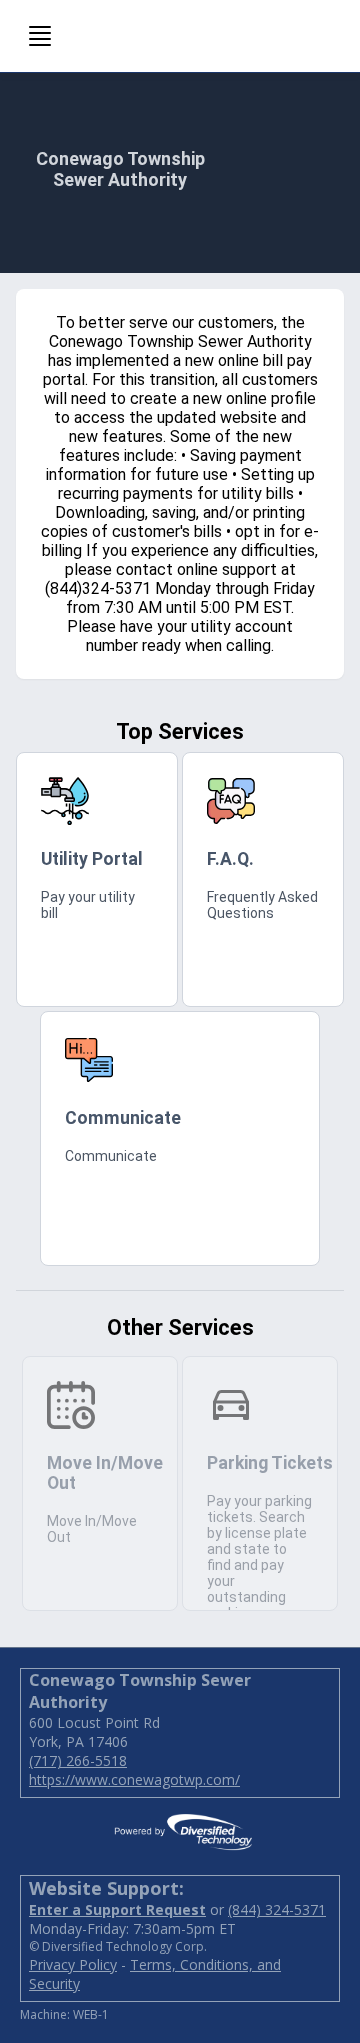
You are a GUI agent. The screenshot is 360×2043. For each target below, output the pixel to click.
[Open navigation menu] (40, 36)
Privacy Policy (73, 1964)
